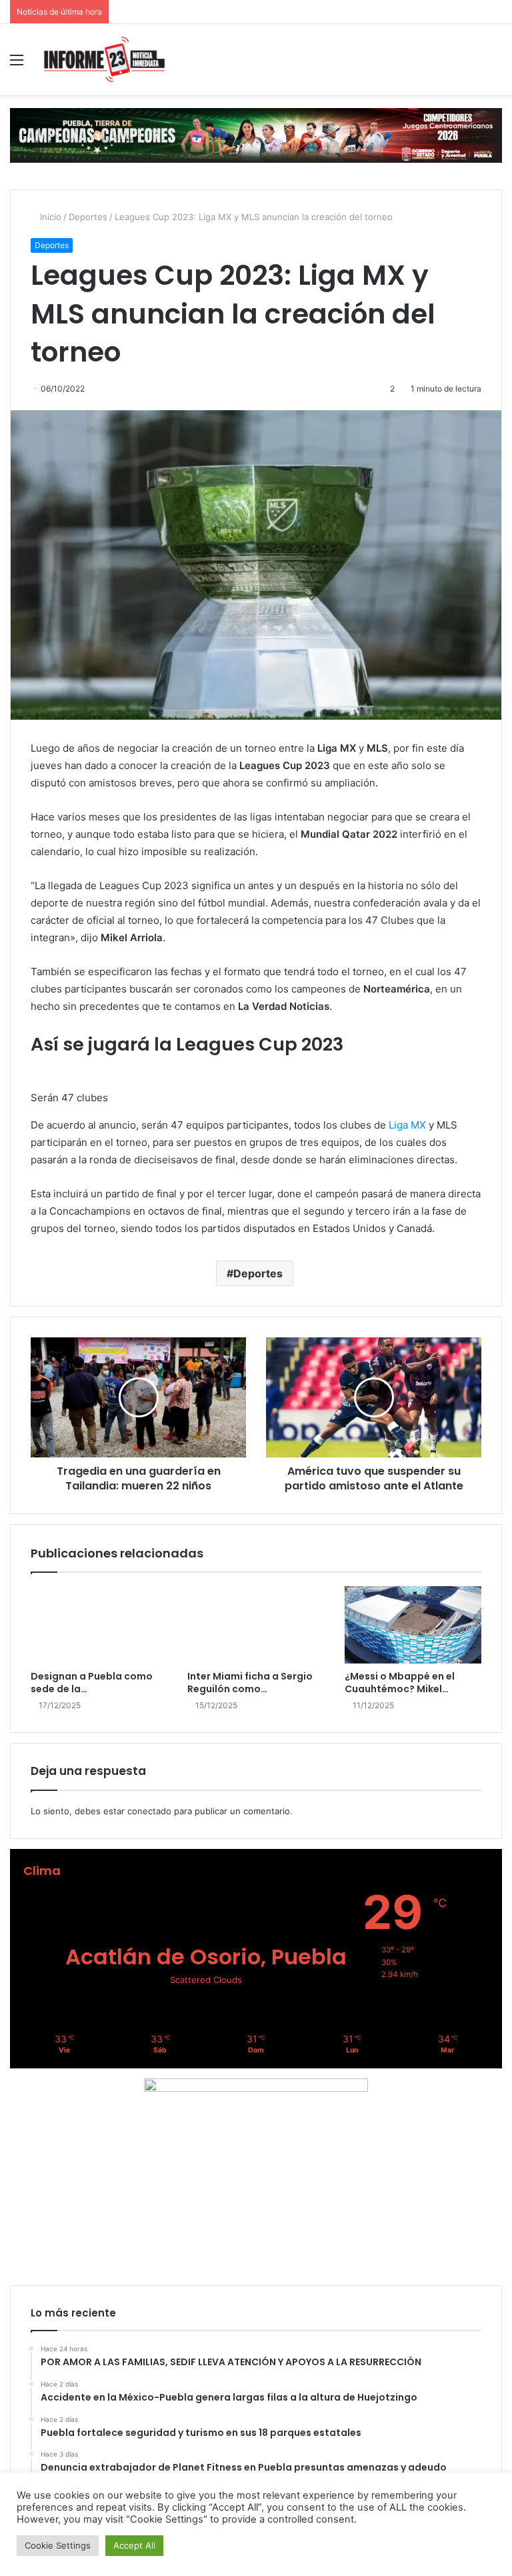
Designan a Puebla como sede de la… (92, 1683)
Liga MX (407, 1125)
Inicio (49, 217)
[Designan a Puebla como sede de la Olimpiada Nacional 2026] (99, 1625)
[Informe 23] (104, 59)
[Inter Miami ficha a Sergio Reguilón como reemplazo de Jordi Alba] (256, 1625)
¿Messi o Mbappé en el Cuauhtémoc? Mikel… (400, 1683)
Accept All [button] (134, 2545)
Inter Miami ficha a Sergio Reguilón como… (250, 1683)
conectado (149, 1811)
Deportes (88, 217)
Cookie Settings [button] (58, 2545)
